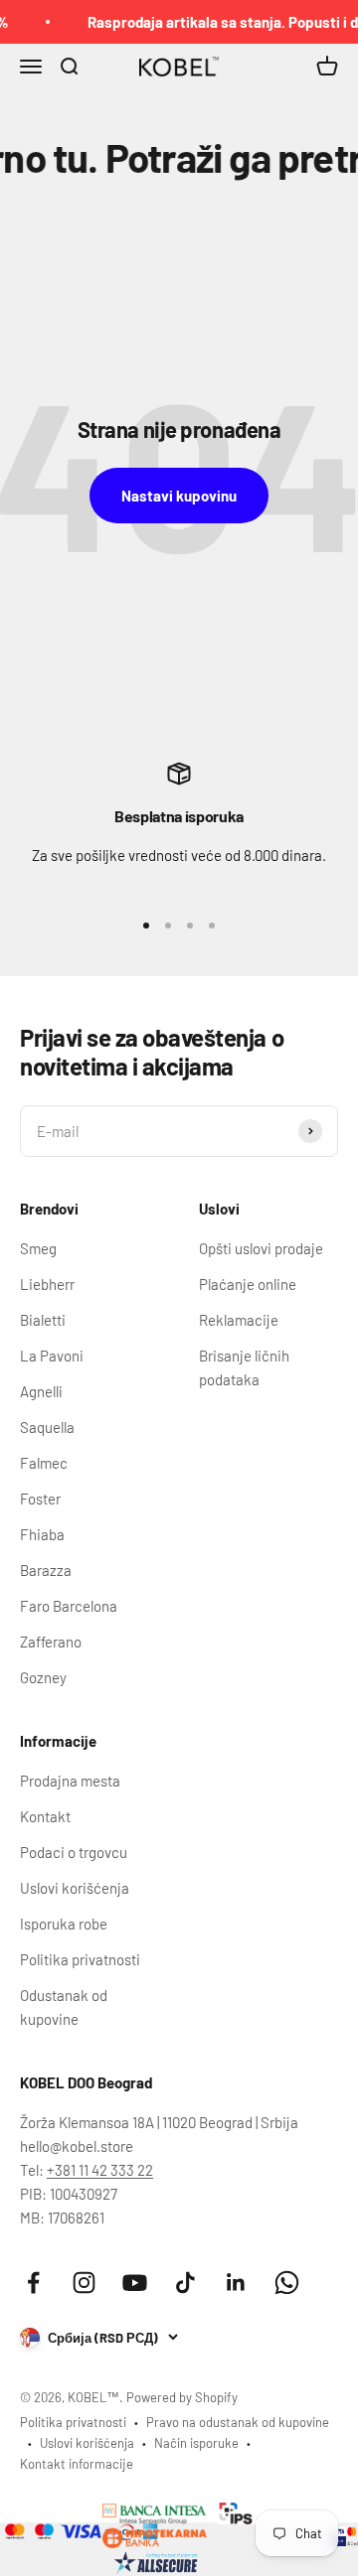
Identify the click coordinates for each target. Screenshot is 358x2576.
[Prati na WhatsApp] (287, 2283)
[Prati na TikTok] (185, 2283)
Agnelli (41, 1391)
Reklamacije (239, 1320)
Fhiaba (42, 1534)
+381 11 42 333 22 (100, 2170)
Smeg (38, 1248)
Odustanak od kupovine (64, 2007)
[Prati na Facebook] (33, 2283)
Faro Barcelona (69, 1606)
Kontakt (45, 1816)
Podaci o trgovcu (74, 1852)
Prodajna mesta (70, 1781)
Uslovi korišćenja (75, 1888)
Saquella (47, 1427)
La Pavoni (52, 1356)
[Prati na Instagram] (84, 2283)
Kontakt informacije (77, 2464)
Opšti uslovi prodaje (261, 1248)
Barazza (46, 1570)
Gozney (43, 1677)
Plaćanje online (248, 1284)
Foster (40, 1499)
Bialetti (43, 1320)
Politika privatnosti (80, 1959)
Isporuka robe (64, 1924)
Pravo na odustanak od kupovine (238, 2422)
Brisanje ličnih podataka (244, 1367)
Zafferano (51, 1642)
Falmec (44, 1463)
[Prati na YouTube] (135, 2283)
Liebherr (47, 1284)
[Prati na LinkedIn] (236, 2283)
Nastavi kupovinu (179, 496)
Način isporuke (196, 2443)
